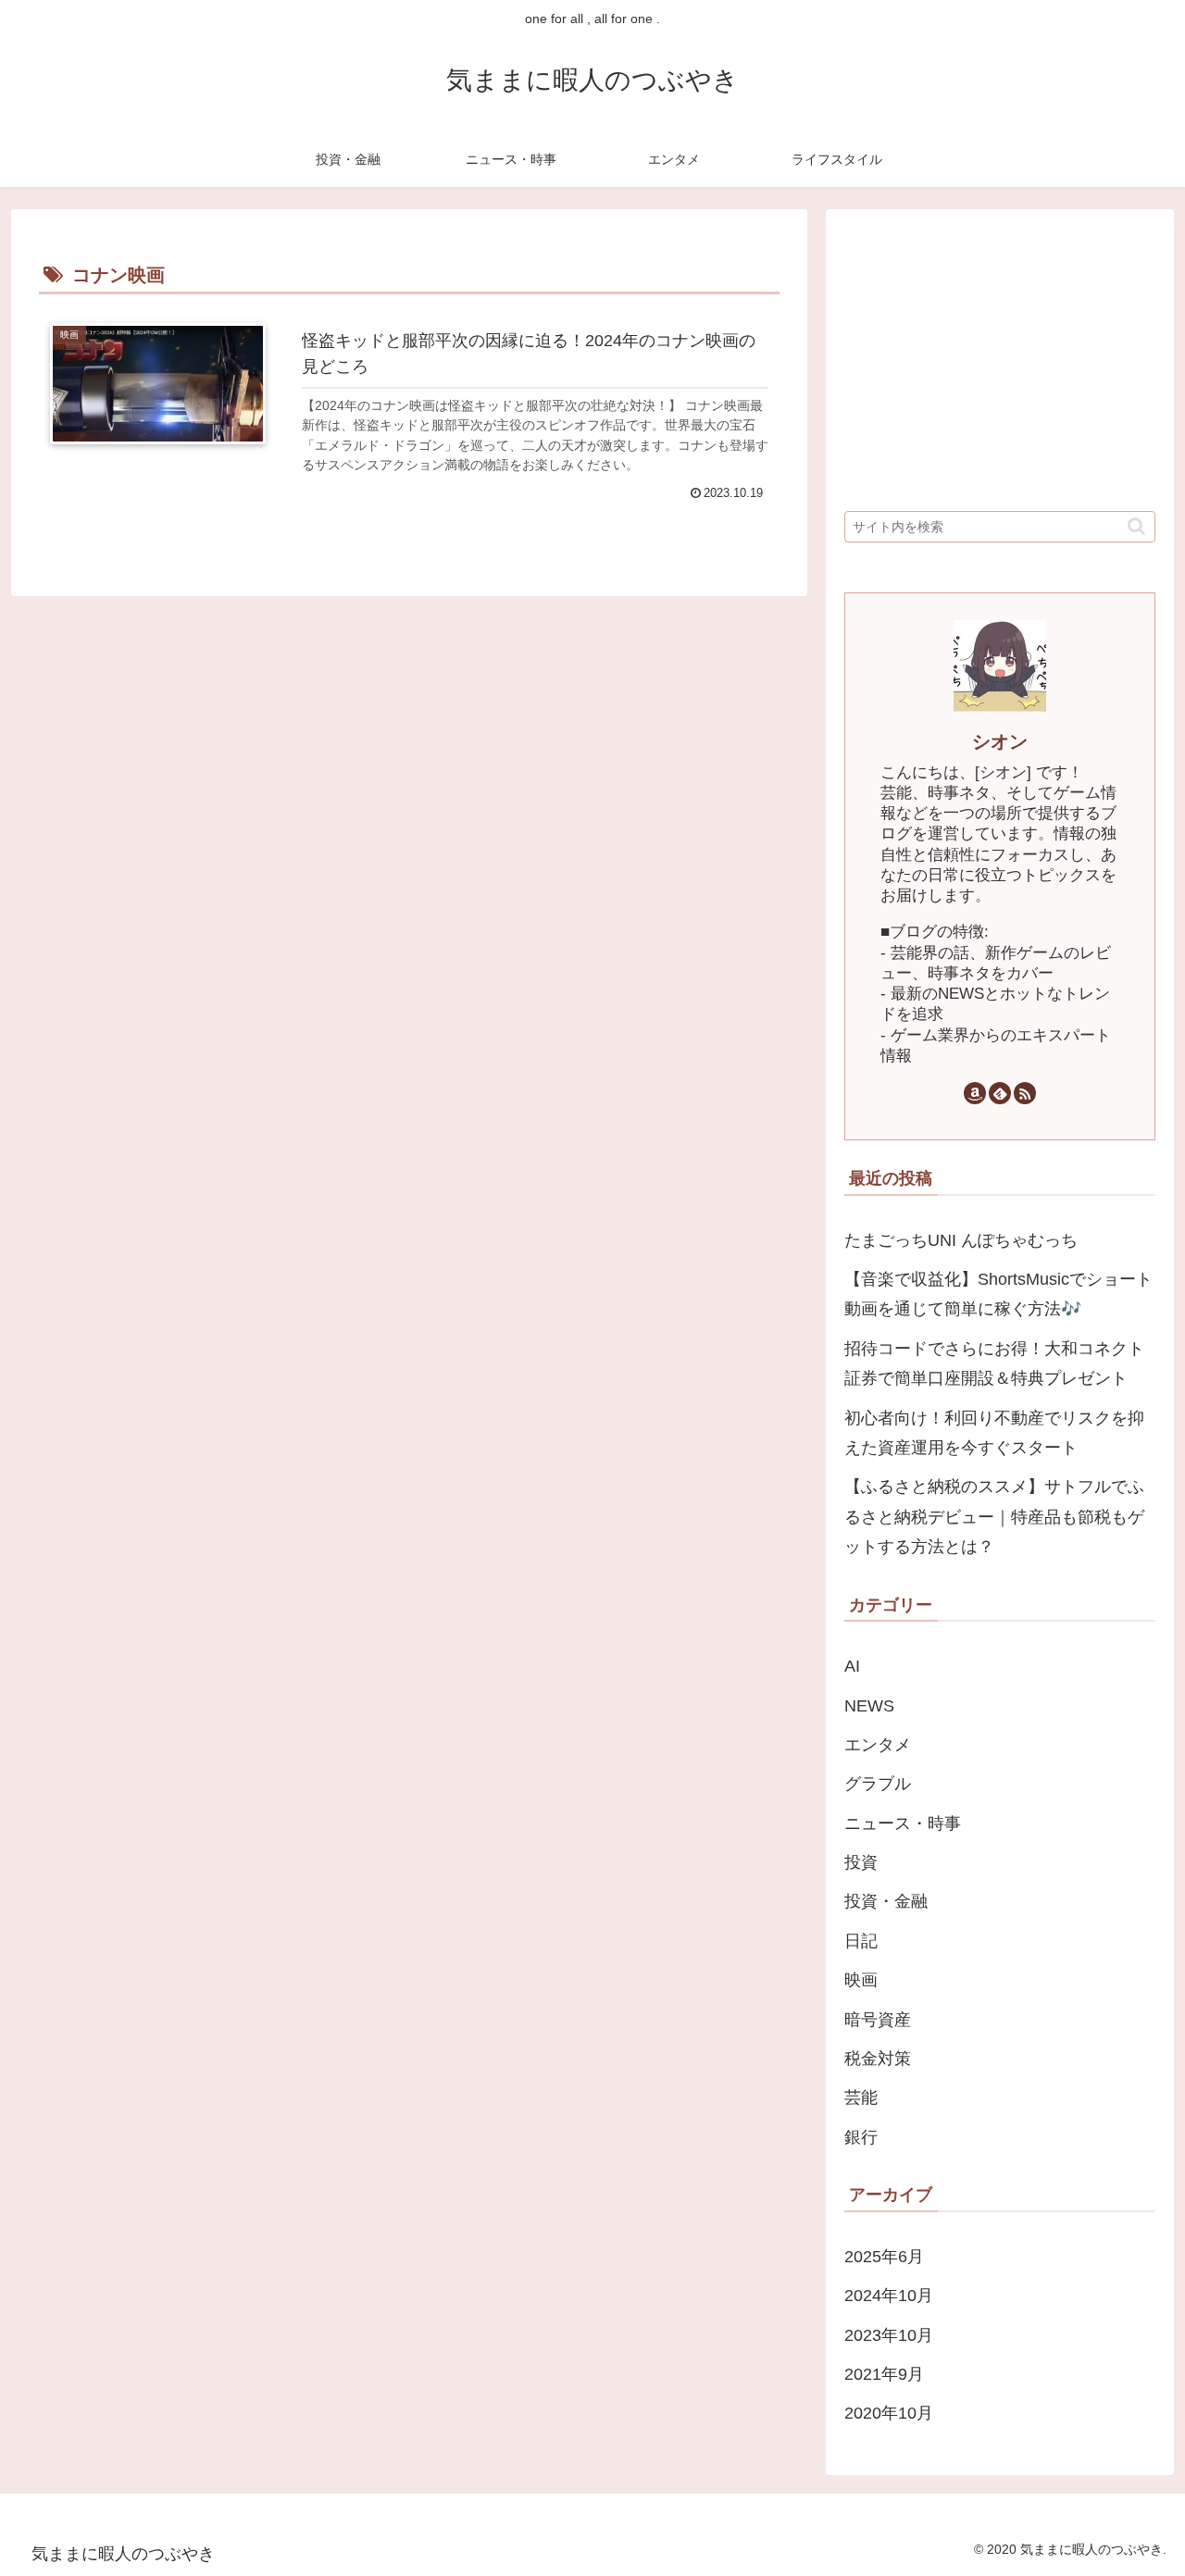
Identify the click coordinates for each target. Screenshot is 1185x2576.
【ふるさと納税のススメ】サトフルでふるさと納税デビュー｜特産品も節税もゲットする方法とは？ (994, 1517)
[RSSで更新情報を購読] (1025, 1093)
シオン (1000, 741)
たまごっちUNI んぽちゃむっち (961, 1240)
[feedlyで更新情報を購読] (1000, 1093)
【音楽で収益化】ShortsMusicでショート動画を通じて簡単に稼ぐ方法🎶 (998, 1294)
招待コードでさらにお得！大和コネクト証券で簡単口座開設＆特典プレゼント (994, 1363)
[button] (1136, 526)
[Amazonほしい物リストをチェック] (975, 1093)
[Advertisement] (1000, 357)
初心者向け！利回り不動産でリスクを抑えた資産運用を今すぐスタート (994, 1433)
